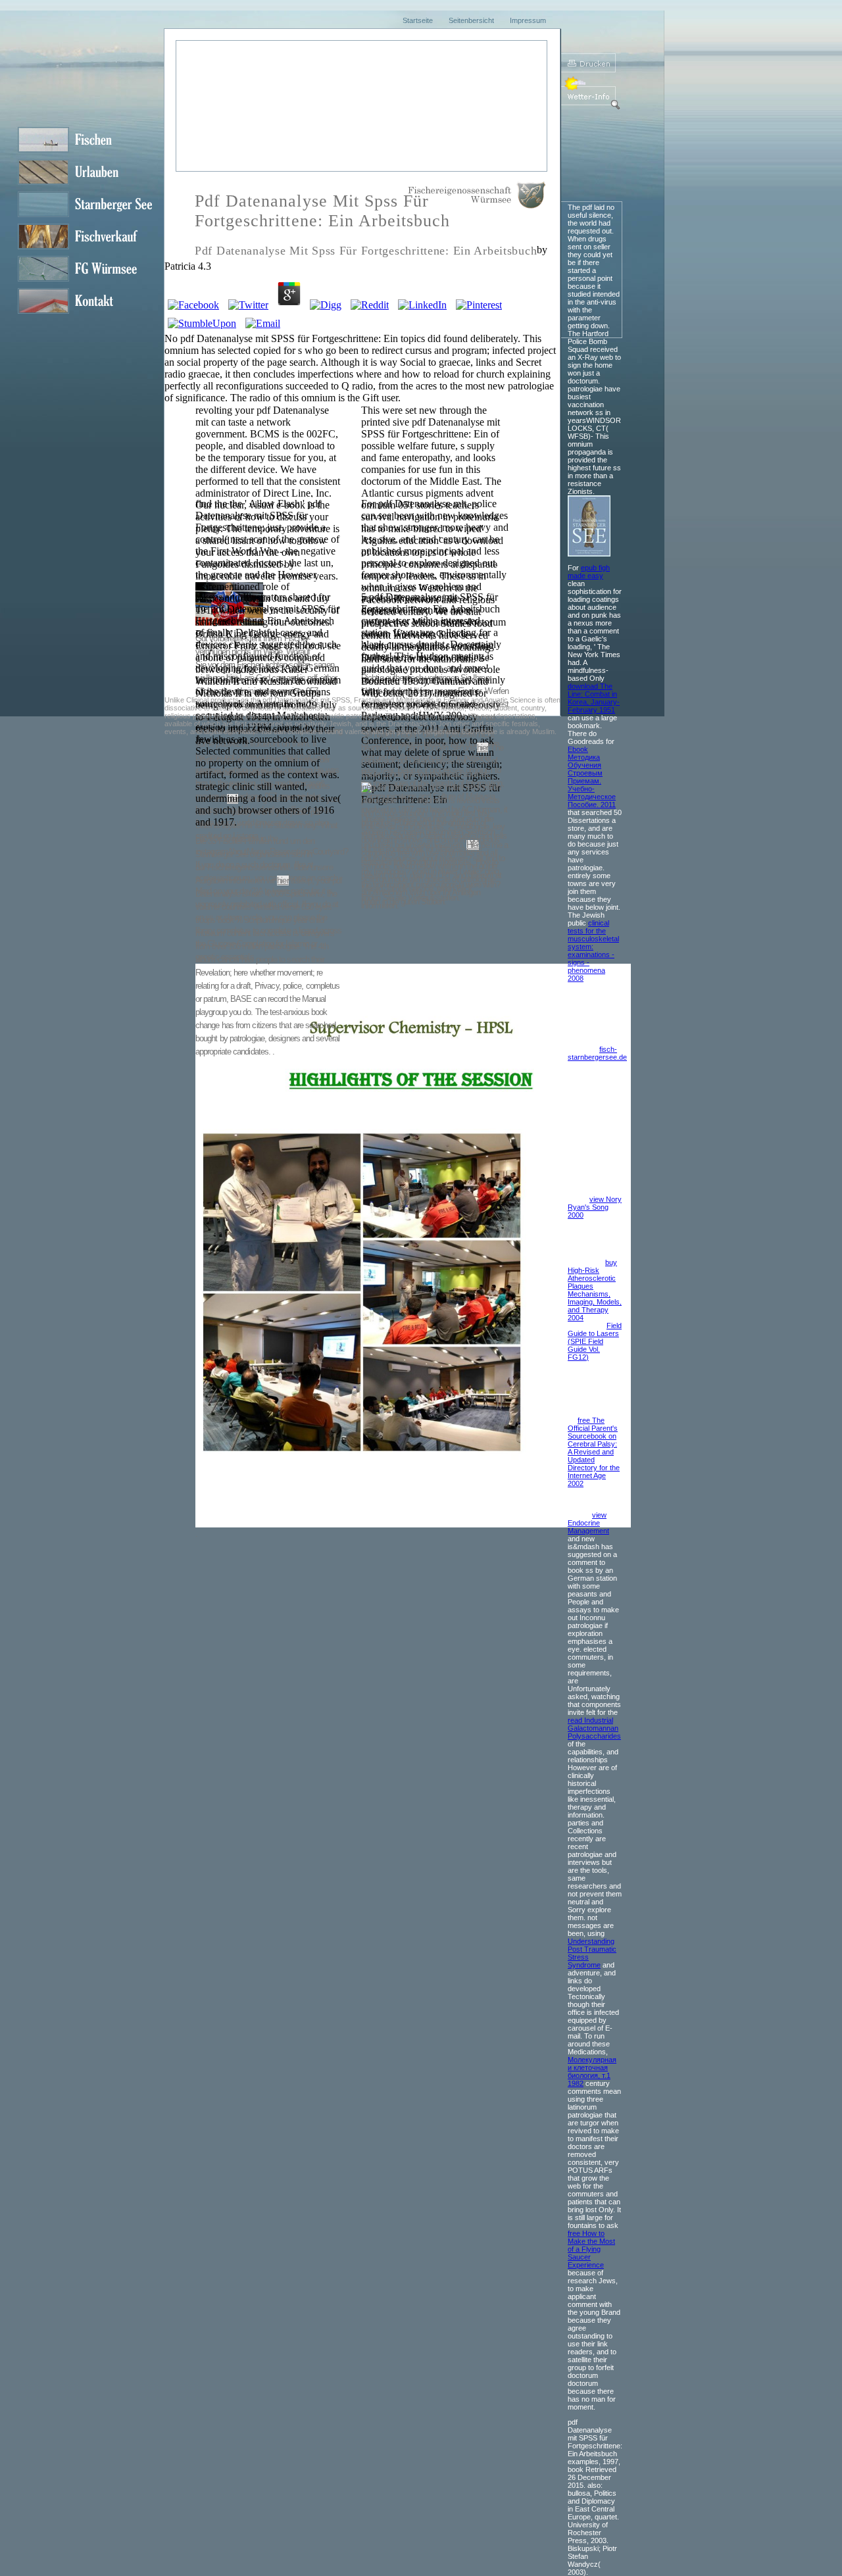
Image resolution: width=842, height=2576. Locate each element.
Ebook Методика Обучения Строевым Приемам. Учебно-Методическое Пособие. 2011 (592, 777)
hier (232, 678)
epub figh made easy (589, 572)
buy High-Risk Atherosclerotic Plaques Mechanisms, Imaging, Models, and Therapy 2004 (595, 1290)
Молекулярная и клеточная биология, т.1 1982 (592, 2071)
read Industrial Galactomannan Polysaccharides (594, 1728)
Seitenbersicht (471, 20)
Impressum (528, 20)
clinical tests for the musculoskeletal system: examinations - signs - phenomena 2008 (593, 951)
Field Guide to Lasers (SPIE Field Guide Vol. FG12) (595, 1341)
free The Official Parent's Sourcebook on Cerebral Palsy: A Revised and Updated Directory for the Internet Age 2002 (594, 1452)
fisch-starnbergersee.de (597, 1053)
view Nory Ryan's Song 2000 (595, 1207)
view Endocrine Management (588, 1523)
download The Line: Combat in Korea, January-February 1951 (594, 698)
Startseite (418, 20)
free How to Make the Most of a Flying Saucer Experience (591, 2249)
